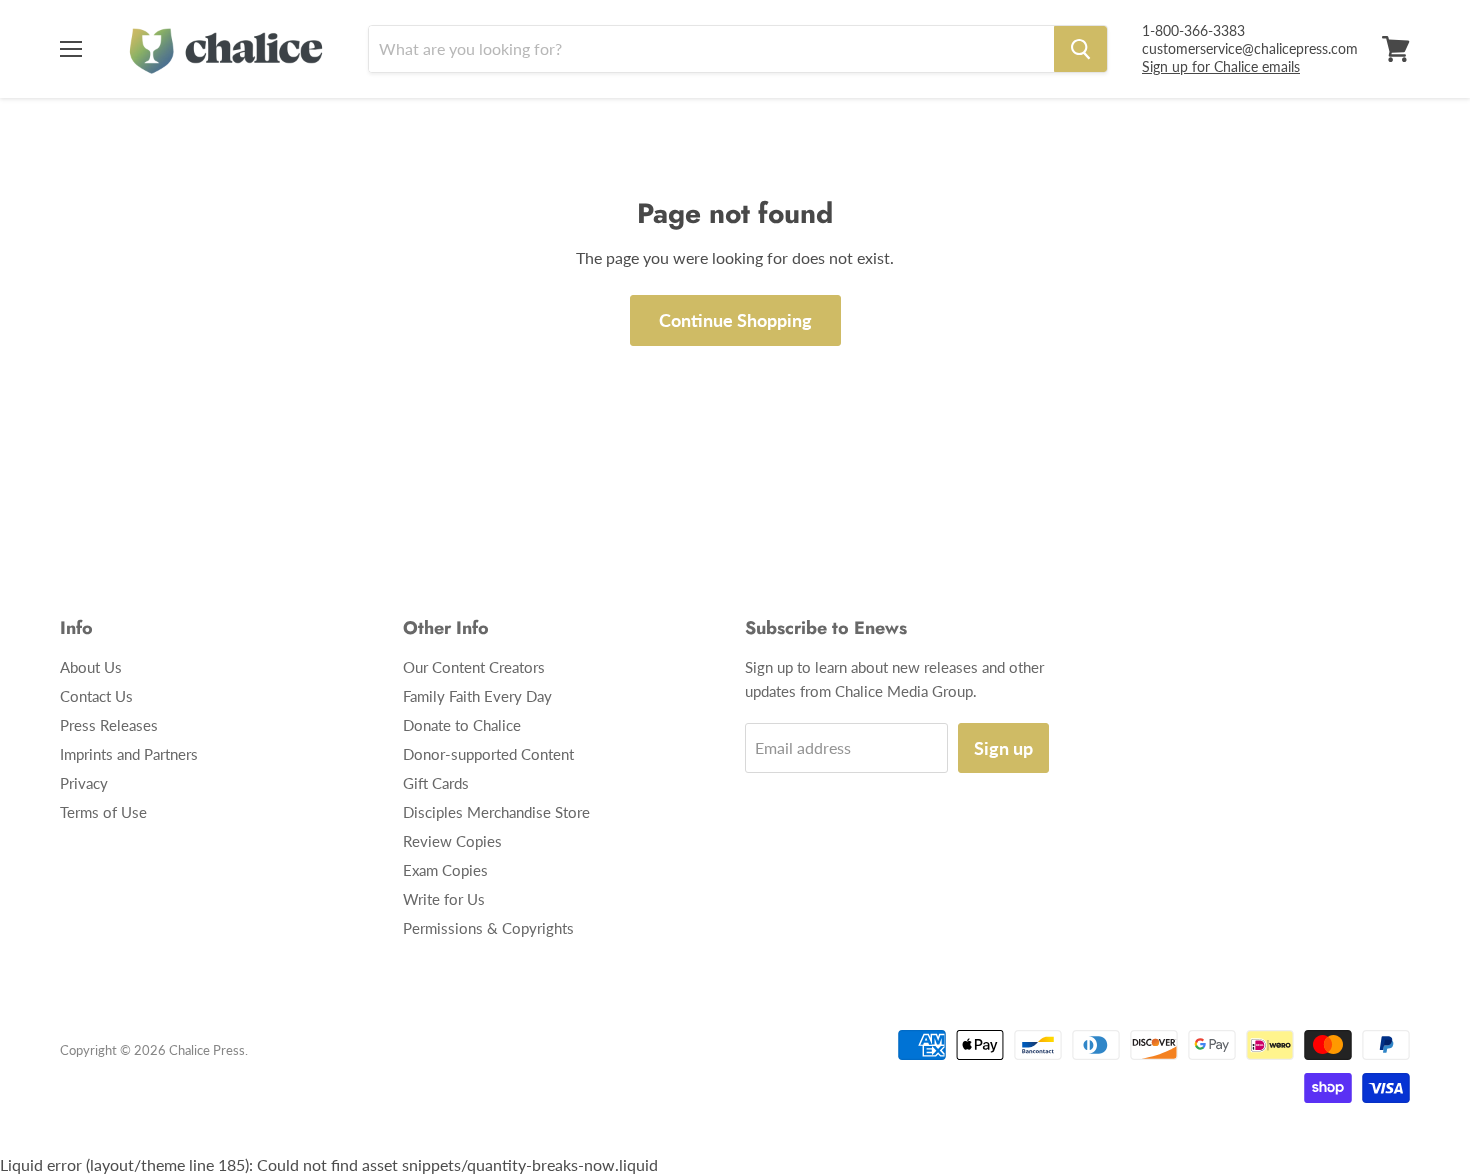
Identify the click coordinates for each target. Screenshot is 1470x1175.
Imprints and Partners (129, 754)
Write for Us (444, 899)
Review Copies (452, 841)
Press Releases (109, 725)
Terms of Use (103, 812)
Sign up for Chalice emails (1221, 66)
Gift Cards (436, 783)
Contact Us (96, 696)
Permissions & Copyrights (488, 928)
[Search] (1080, 49)
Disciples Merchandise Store (496, 812)
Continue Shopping (735, 320)
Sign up (1003, 748)
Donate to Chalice (462, 725)
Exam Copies (445, 870)
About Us (91, 667)
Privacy (84, 783)
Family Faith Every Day (477, 696)
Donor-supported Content (488, 754)
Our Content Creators (474, 667)
